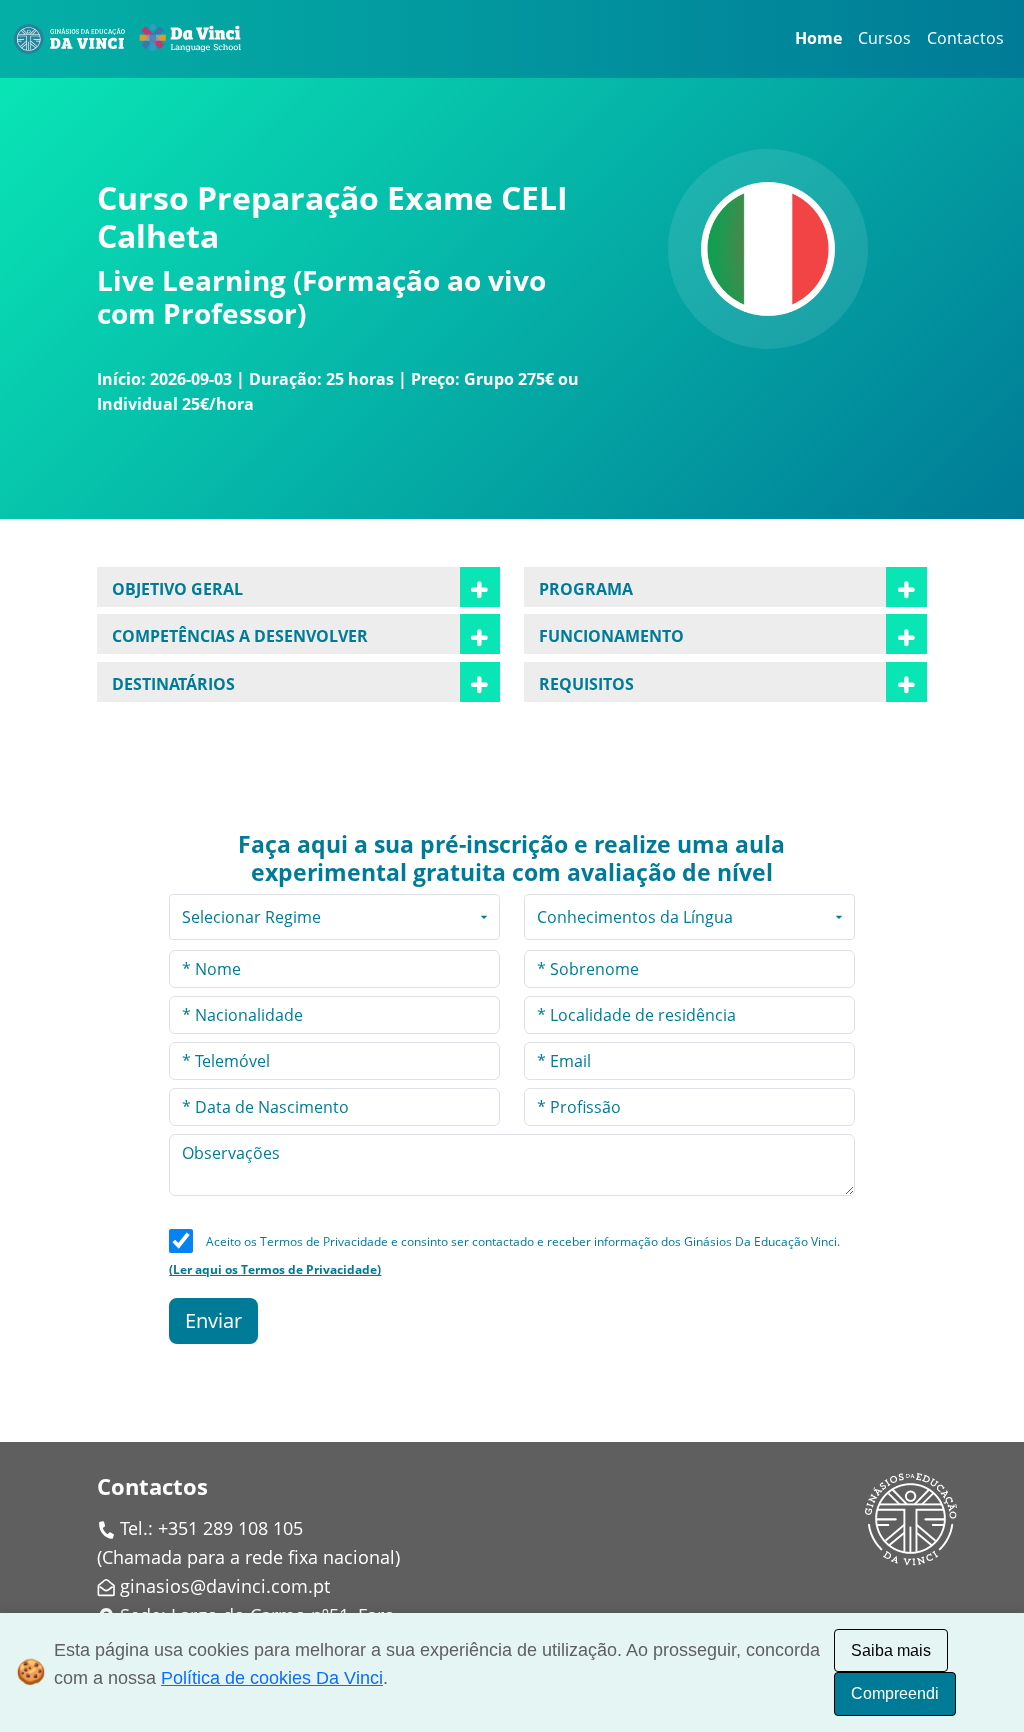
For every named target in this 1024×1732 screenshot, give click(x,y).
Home (818, 38)
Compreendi (895, 1693)
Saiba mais (891, 1650)
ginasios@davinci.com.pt (225, 1586)
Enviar (213, 1320)
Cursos (884, 38)
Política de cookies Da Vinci (272, 1678)
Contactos (965, 38)
